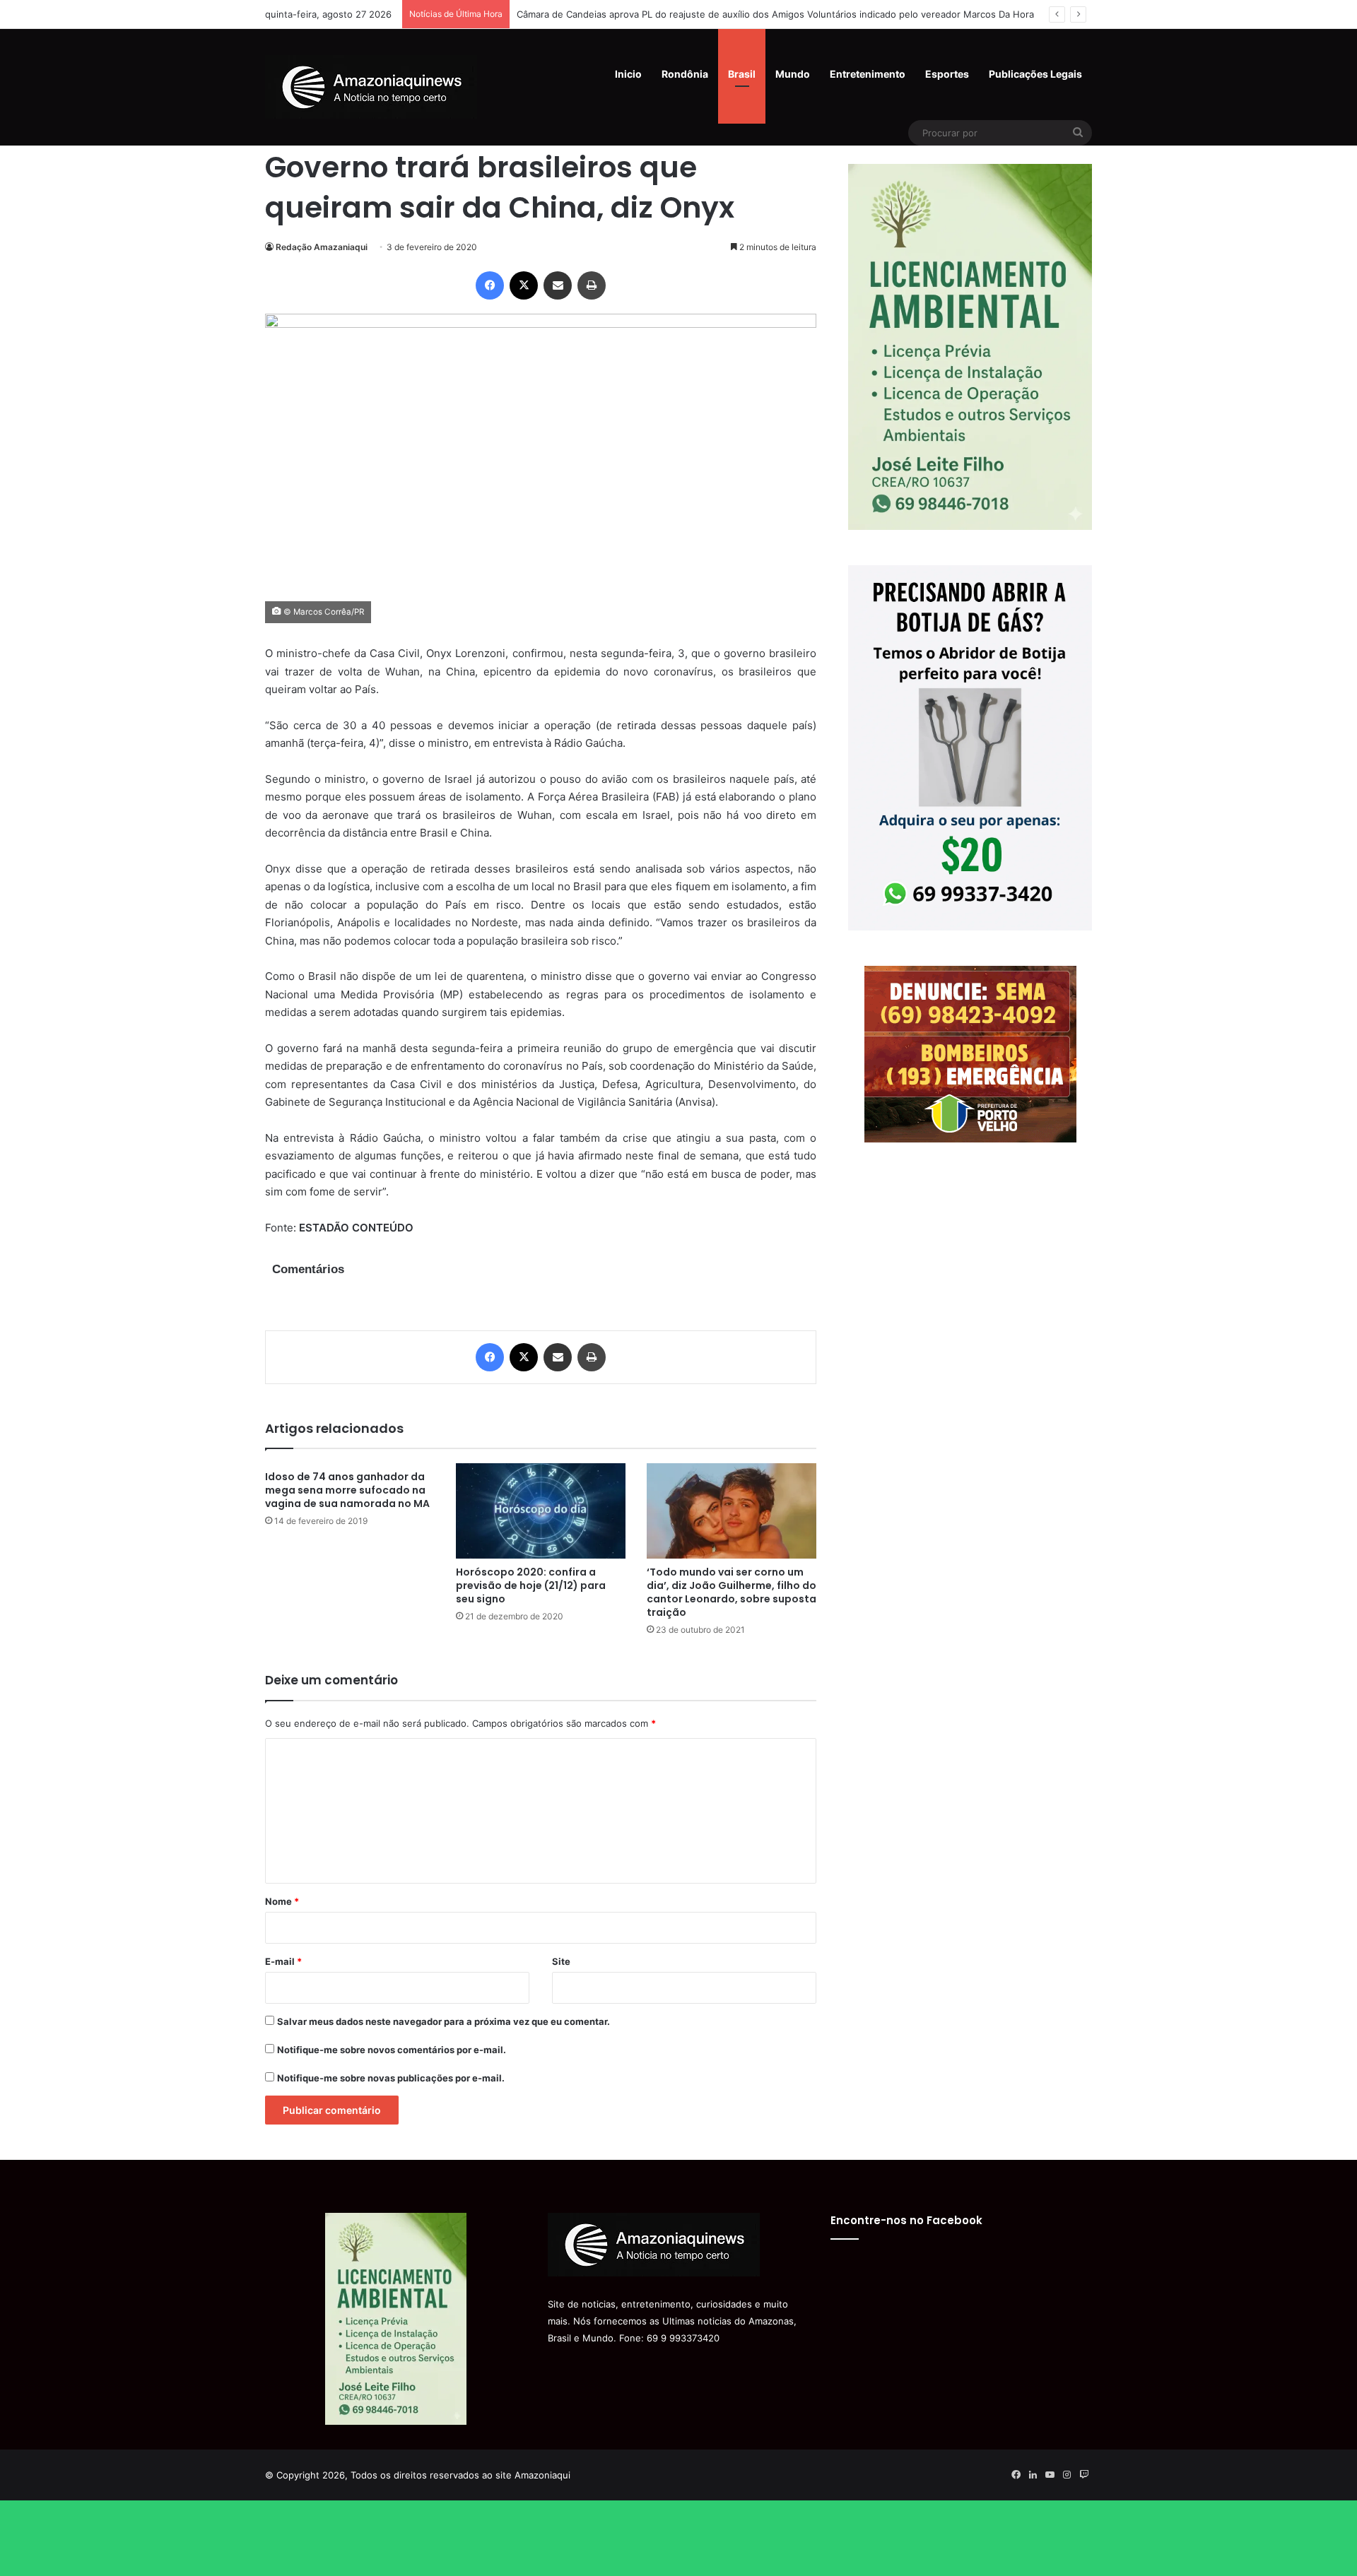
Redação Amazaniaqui (322, 247)
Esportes (947, 74)
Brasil (742, 74)
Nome (282, 1901)
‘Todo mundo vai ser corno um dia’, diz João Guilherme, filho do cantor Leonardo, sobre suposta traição (732, 1592)
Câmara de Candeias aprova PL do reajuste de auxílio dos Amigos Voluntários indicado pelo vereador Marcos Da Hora (775, 14)
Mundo (793, 74)
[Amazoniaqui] (371, 87)
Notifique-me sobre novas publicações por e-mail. (391, 2078)
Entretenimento (868, 74)
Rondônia (685, 74)
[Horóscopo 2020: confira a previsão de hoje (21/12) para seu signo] (541, 1511)
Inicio (628, 74)
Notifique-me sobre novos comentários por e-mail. (392, 2050)
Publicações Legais (1035, 74)
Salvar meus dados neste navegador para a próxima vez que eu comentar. (443, 2021)
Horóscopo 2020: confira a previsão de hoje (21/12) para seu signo (531, 1585)
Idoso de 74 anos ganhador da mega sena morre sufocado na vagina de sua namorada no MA (347, 1490)
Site (561, 1961)
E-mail (283, 1961)
